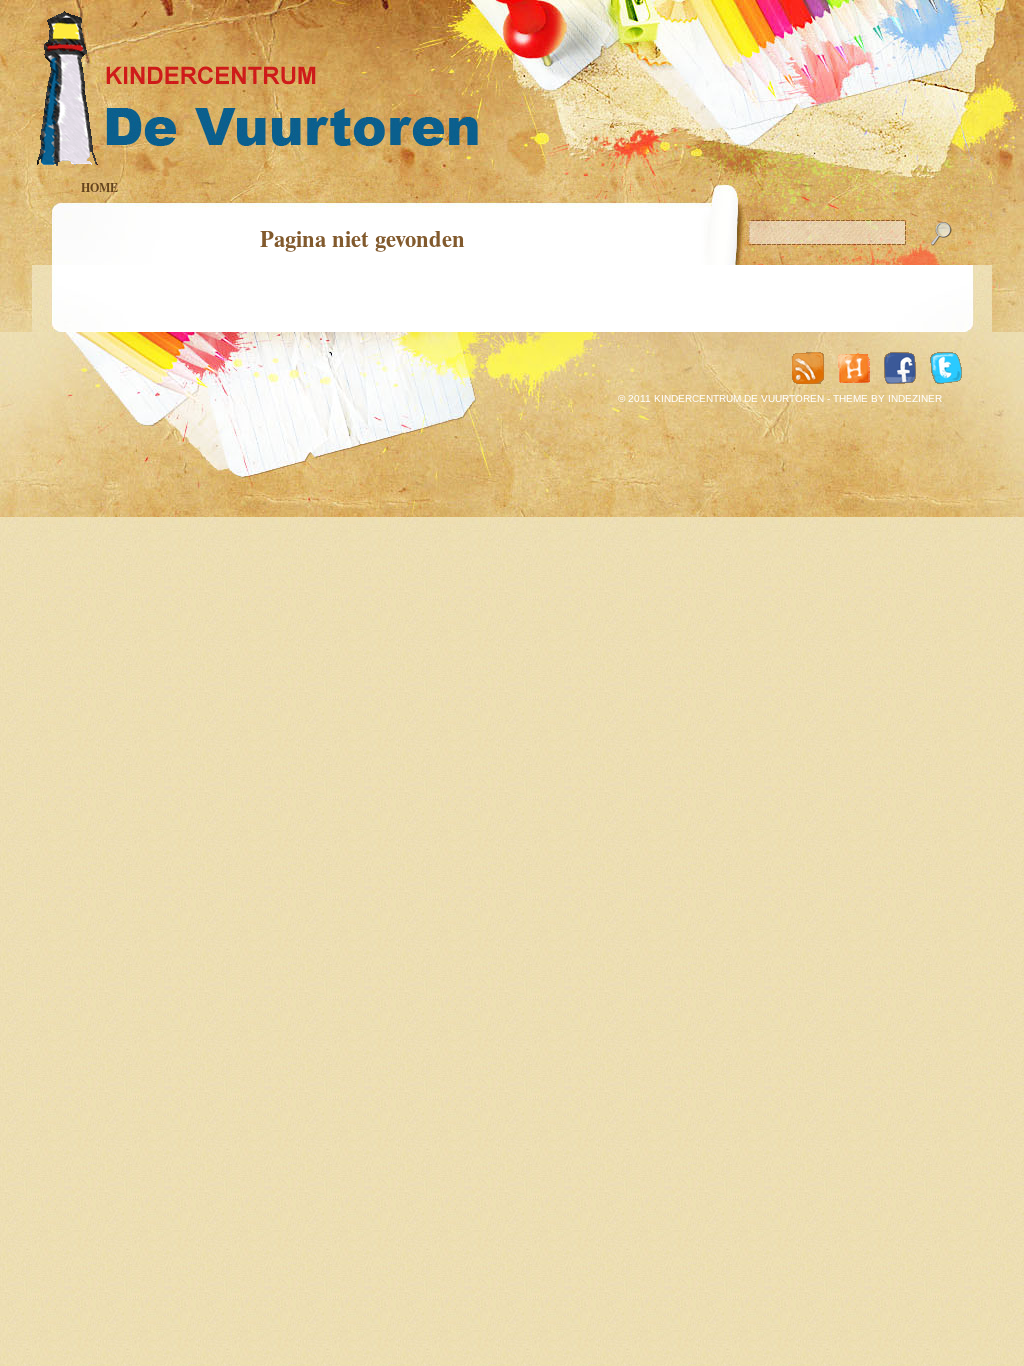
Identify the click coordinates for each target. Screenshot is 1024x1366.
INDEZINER (915, 398)
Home (99, 187)
